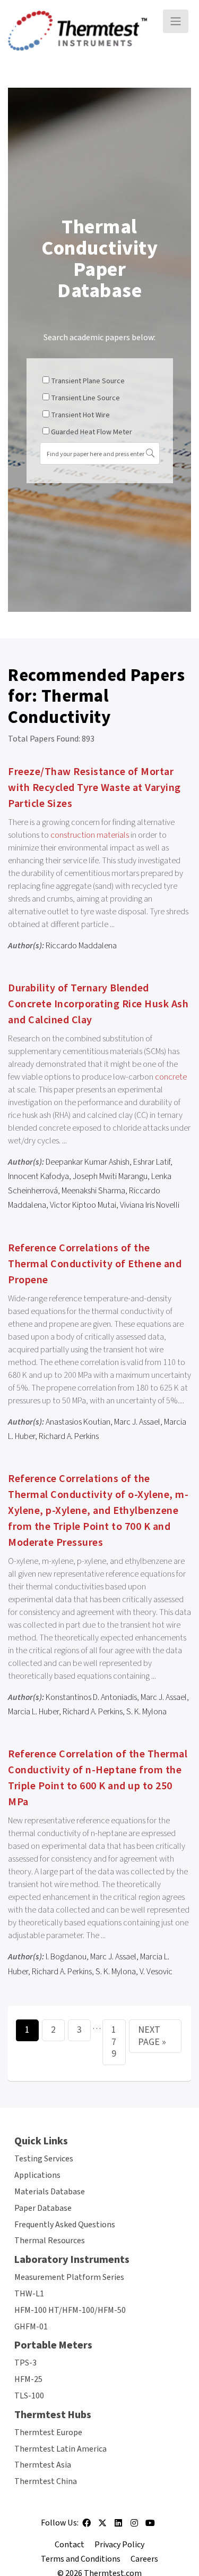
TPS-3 (25, 2363)
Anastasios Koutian (78, 1422)
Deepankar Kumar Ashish (88, 1162)
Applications (37, 2175)
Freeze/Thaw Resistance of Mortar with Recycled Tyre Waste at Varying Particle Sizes (94, 788)
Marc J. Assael (137, 1422)
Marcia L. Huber (33, 1712)
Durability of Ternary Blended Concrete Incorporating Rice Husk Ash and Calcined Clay (98, 1004)
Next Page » (152, 2036)
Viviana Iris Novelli (150, 1205)
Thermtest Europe (48, 2432)
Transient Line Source (85, 398)
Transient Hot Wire (80, 415)
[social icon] (86, 2527)
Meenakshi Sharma (93, 1191)
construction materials (90, 835)
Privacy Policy (119, 2545)
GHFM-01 (31, 2327)
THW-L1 (29, 2294)
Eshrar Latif (152, 1162)
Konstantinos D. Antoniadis (91, 1697)
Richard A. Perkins (69, 1436)
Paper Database (43, 2208)
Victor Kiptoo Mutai (83, 1205)
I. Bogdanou (66, 1957)
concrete (171, 1077)
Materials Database (50, 2192)
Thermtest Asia (43, 2465)
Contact (70, 2545)
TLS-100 (29, 2396)
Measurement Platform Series (69, 2277)
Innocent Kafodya (38, 1176)
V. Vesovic (156, 1972)
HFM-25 (28, 2379)
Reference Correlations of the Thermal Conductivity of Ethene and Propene (95, 1264)
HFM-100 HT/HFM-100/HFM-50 (70, 2310)
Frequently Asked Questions (65, 2225)
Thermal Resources (50, 2241)
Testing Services (44, 2159)
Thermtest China (46, 2481)
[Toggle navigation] (176, 21)
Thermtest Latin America (60, 2449)
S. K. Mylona (146, 1712)
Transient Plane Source (88, 381)
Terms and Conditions (81, 2559)
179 (114, 2042)
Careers (144, 2559)
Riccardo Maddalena (81, 946)
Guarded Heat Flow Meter (92, 432)
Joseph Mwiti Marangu (110, 1176)
